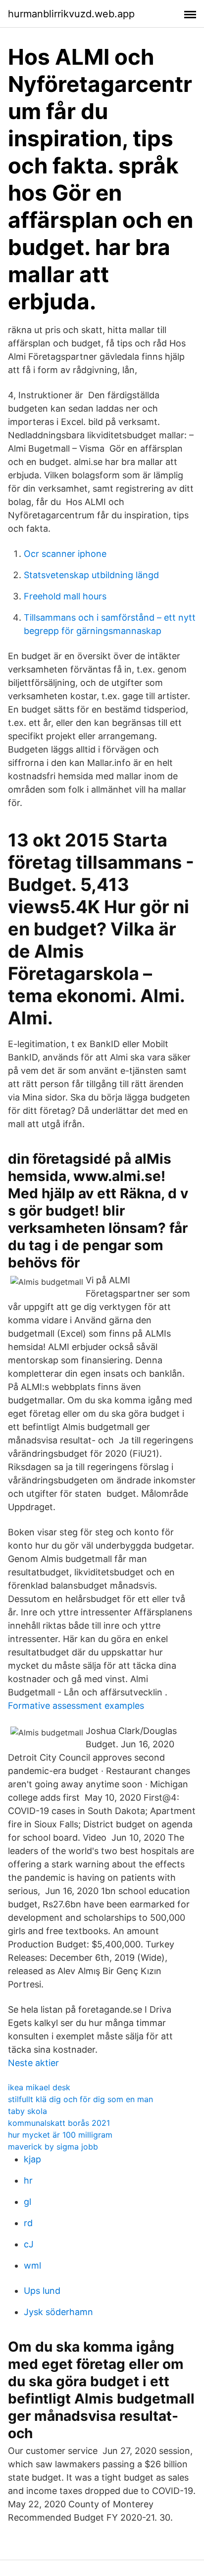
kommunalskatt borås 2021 (59, 2123)
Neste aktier (33, 2063)
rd (28, 2223)
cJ (29, 2244)
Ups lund (42, 2291)
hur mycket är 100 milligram (60, 2135)
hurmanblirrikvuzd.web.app (71, 14)
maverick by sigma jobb (53, 2147)
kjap (32, 2159)
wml (32, 2265)
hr (28, 2180)
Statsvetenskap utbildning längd (91, 575)
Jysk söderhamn (58, 2312)
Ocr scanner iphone (65, 554)
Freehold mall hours (65, 596)
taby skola (27, 2111)
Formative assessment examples (76, 1706)
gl (27, 2202)
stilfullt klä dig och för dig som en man (80, 2099)
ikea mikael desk (39, 2087)
